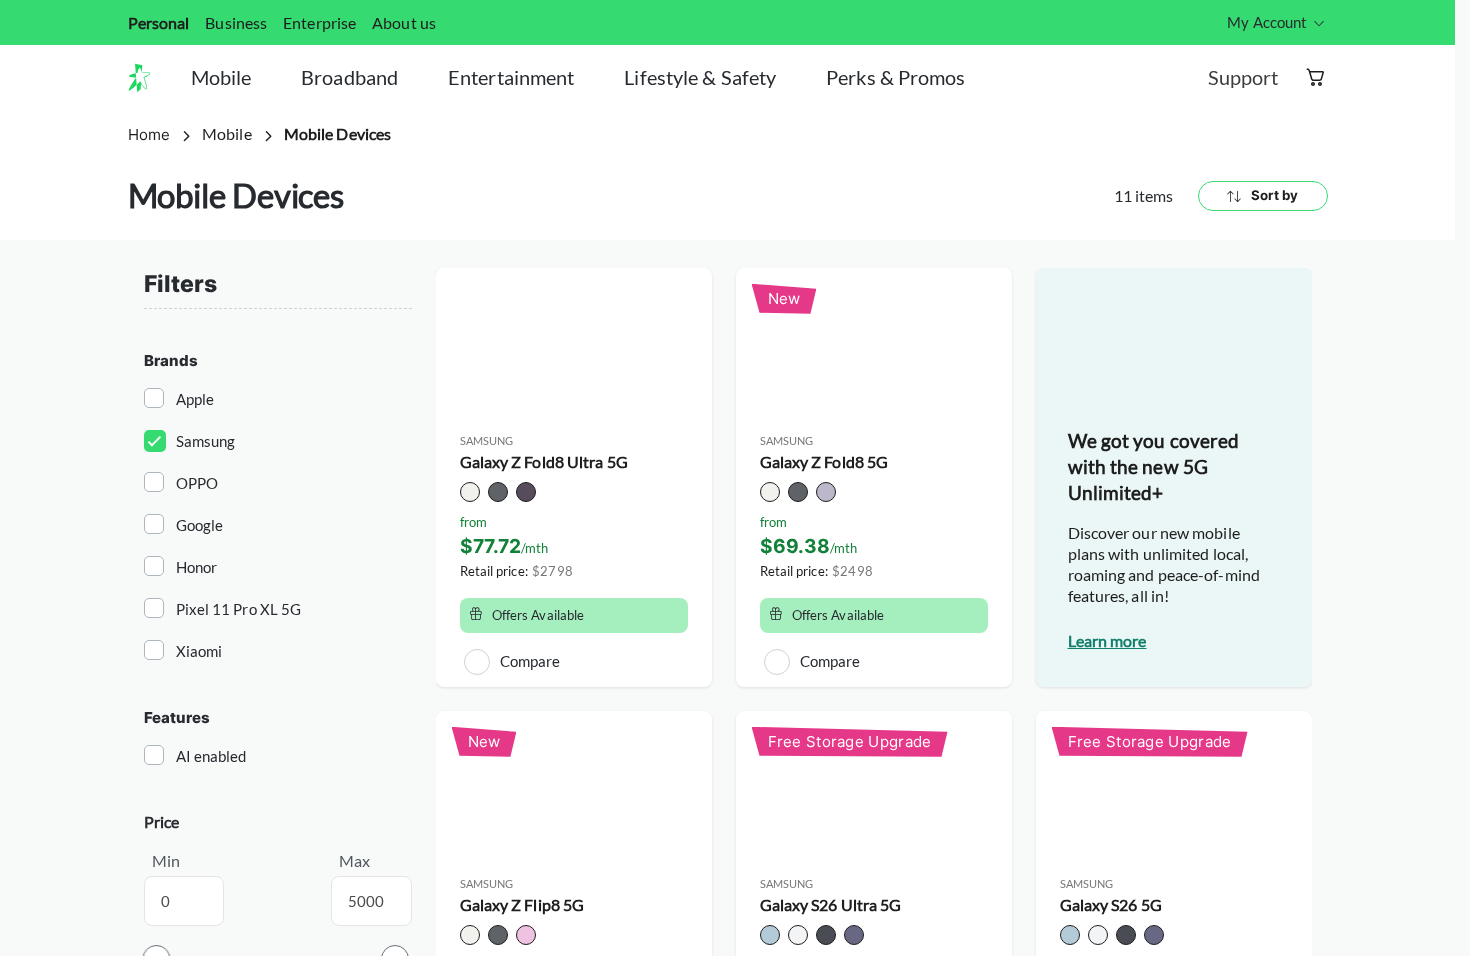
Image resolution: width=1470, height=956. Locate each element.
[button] (147, 78)
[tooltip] (1277, 22)
